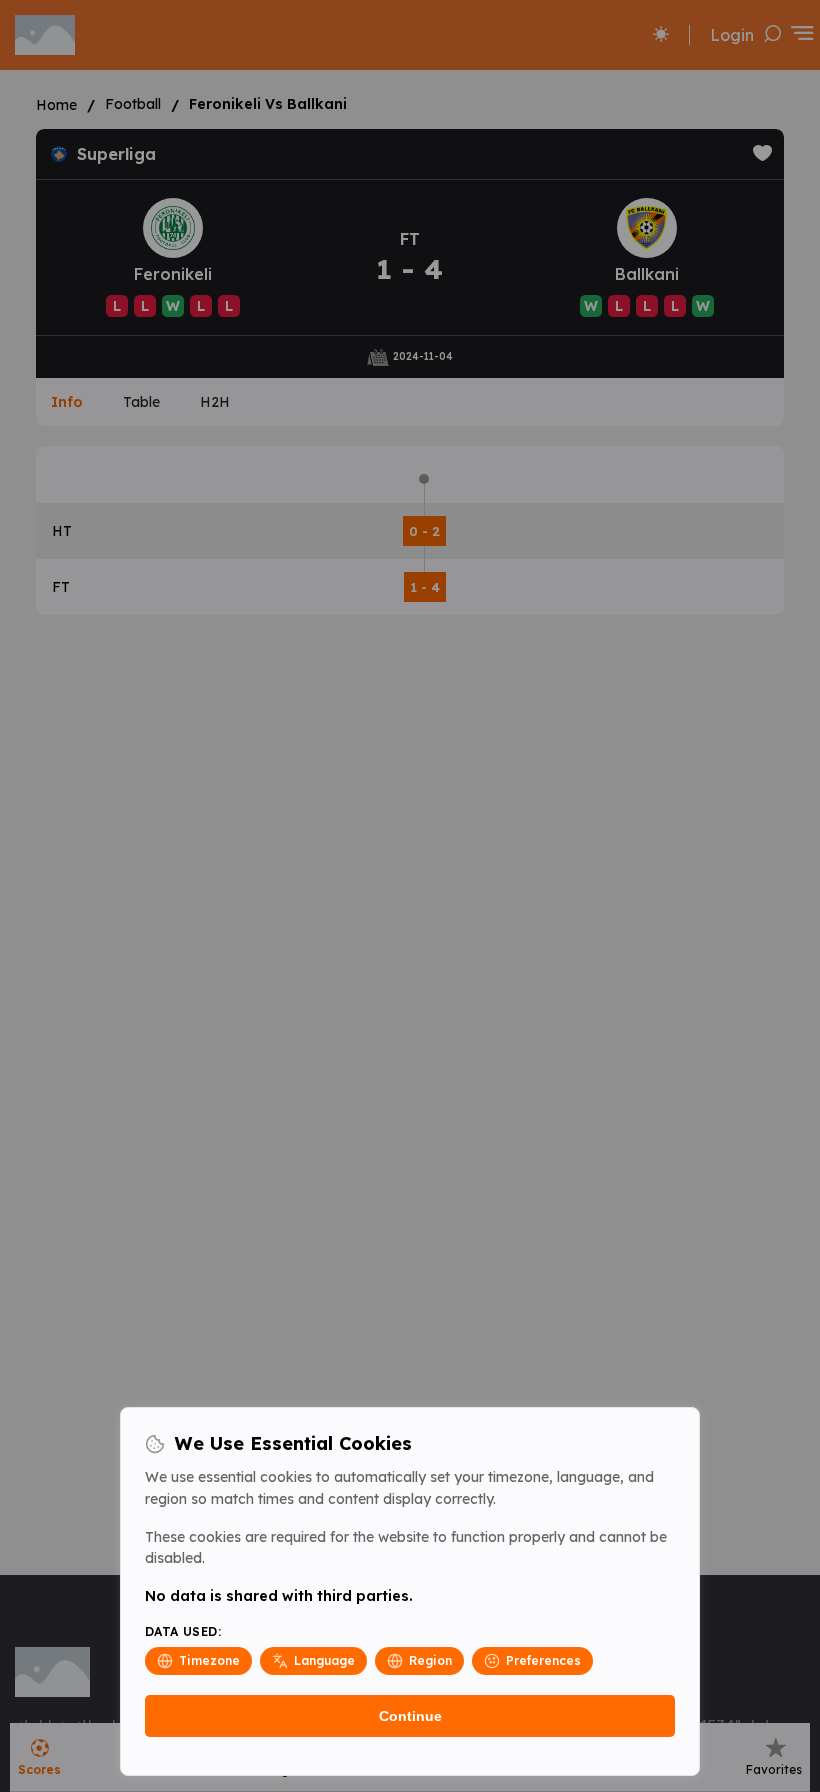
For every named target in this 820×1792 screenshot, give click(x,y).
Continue (410, 1716)
